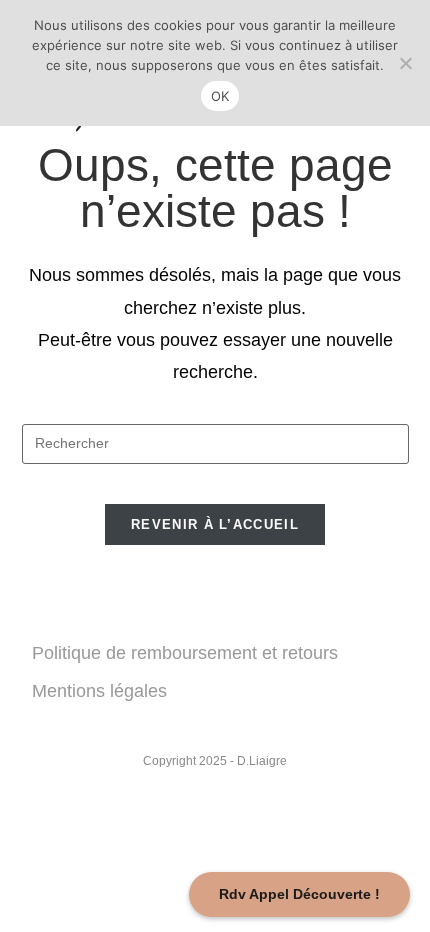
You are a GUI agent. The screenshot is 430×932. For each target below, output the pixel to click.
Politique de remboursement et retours (185, 653)
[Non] (405, 63)
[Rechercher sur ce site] (215, 442)
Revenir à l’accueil (215, 524)
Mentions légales (99, 691)
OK (220, 96)
